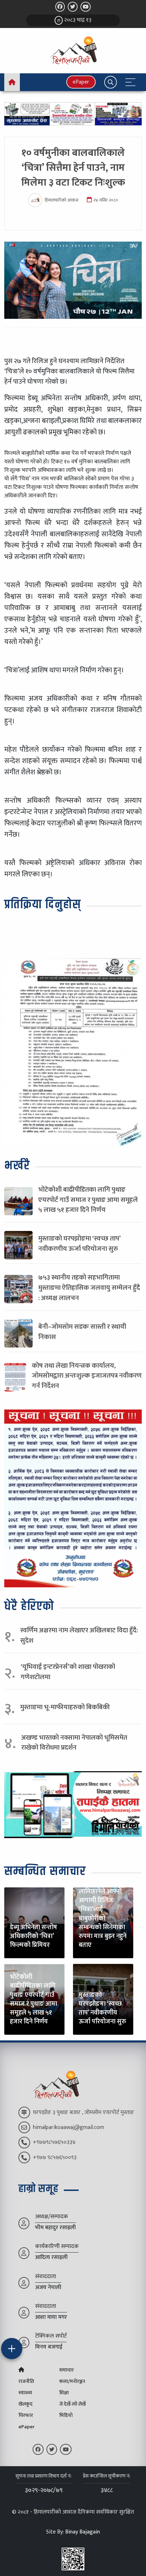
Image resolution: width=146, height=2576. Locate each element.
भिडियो (66, 2416)
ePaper (81, 82)
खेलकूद (26, 2404)
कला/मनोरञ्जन (72, 2382)
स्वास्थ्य (25, 2393)
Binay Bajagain (83, 2532)
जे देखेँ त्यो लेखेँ (72, 2404)
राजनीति (26, 2382)
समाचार (66, 2370)
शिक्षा (64, 2393)
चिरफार (26, 2416)
